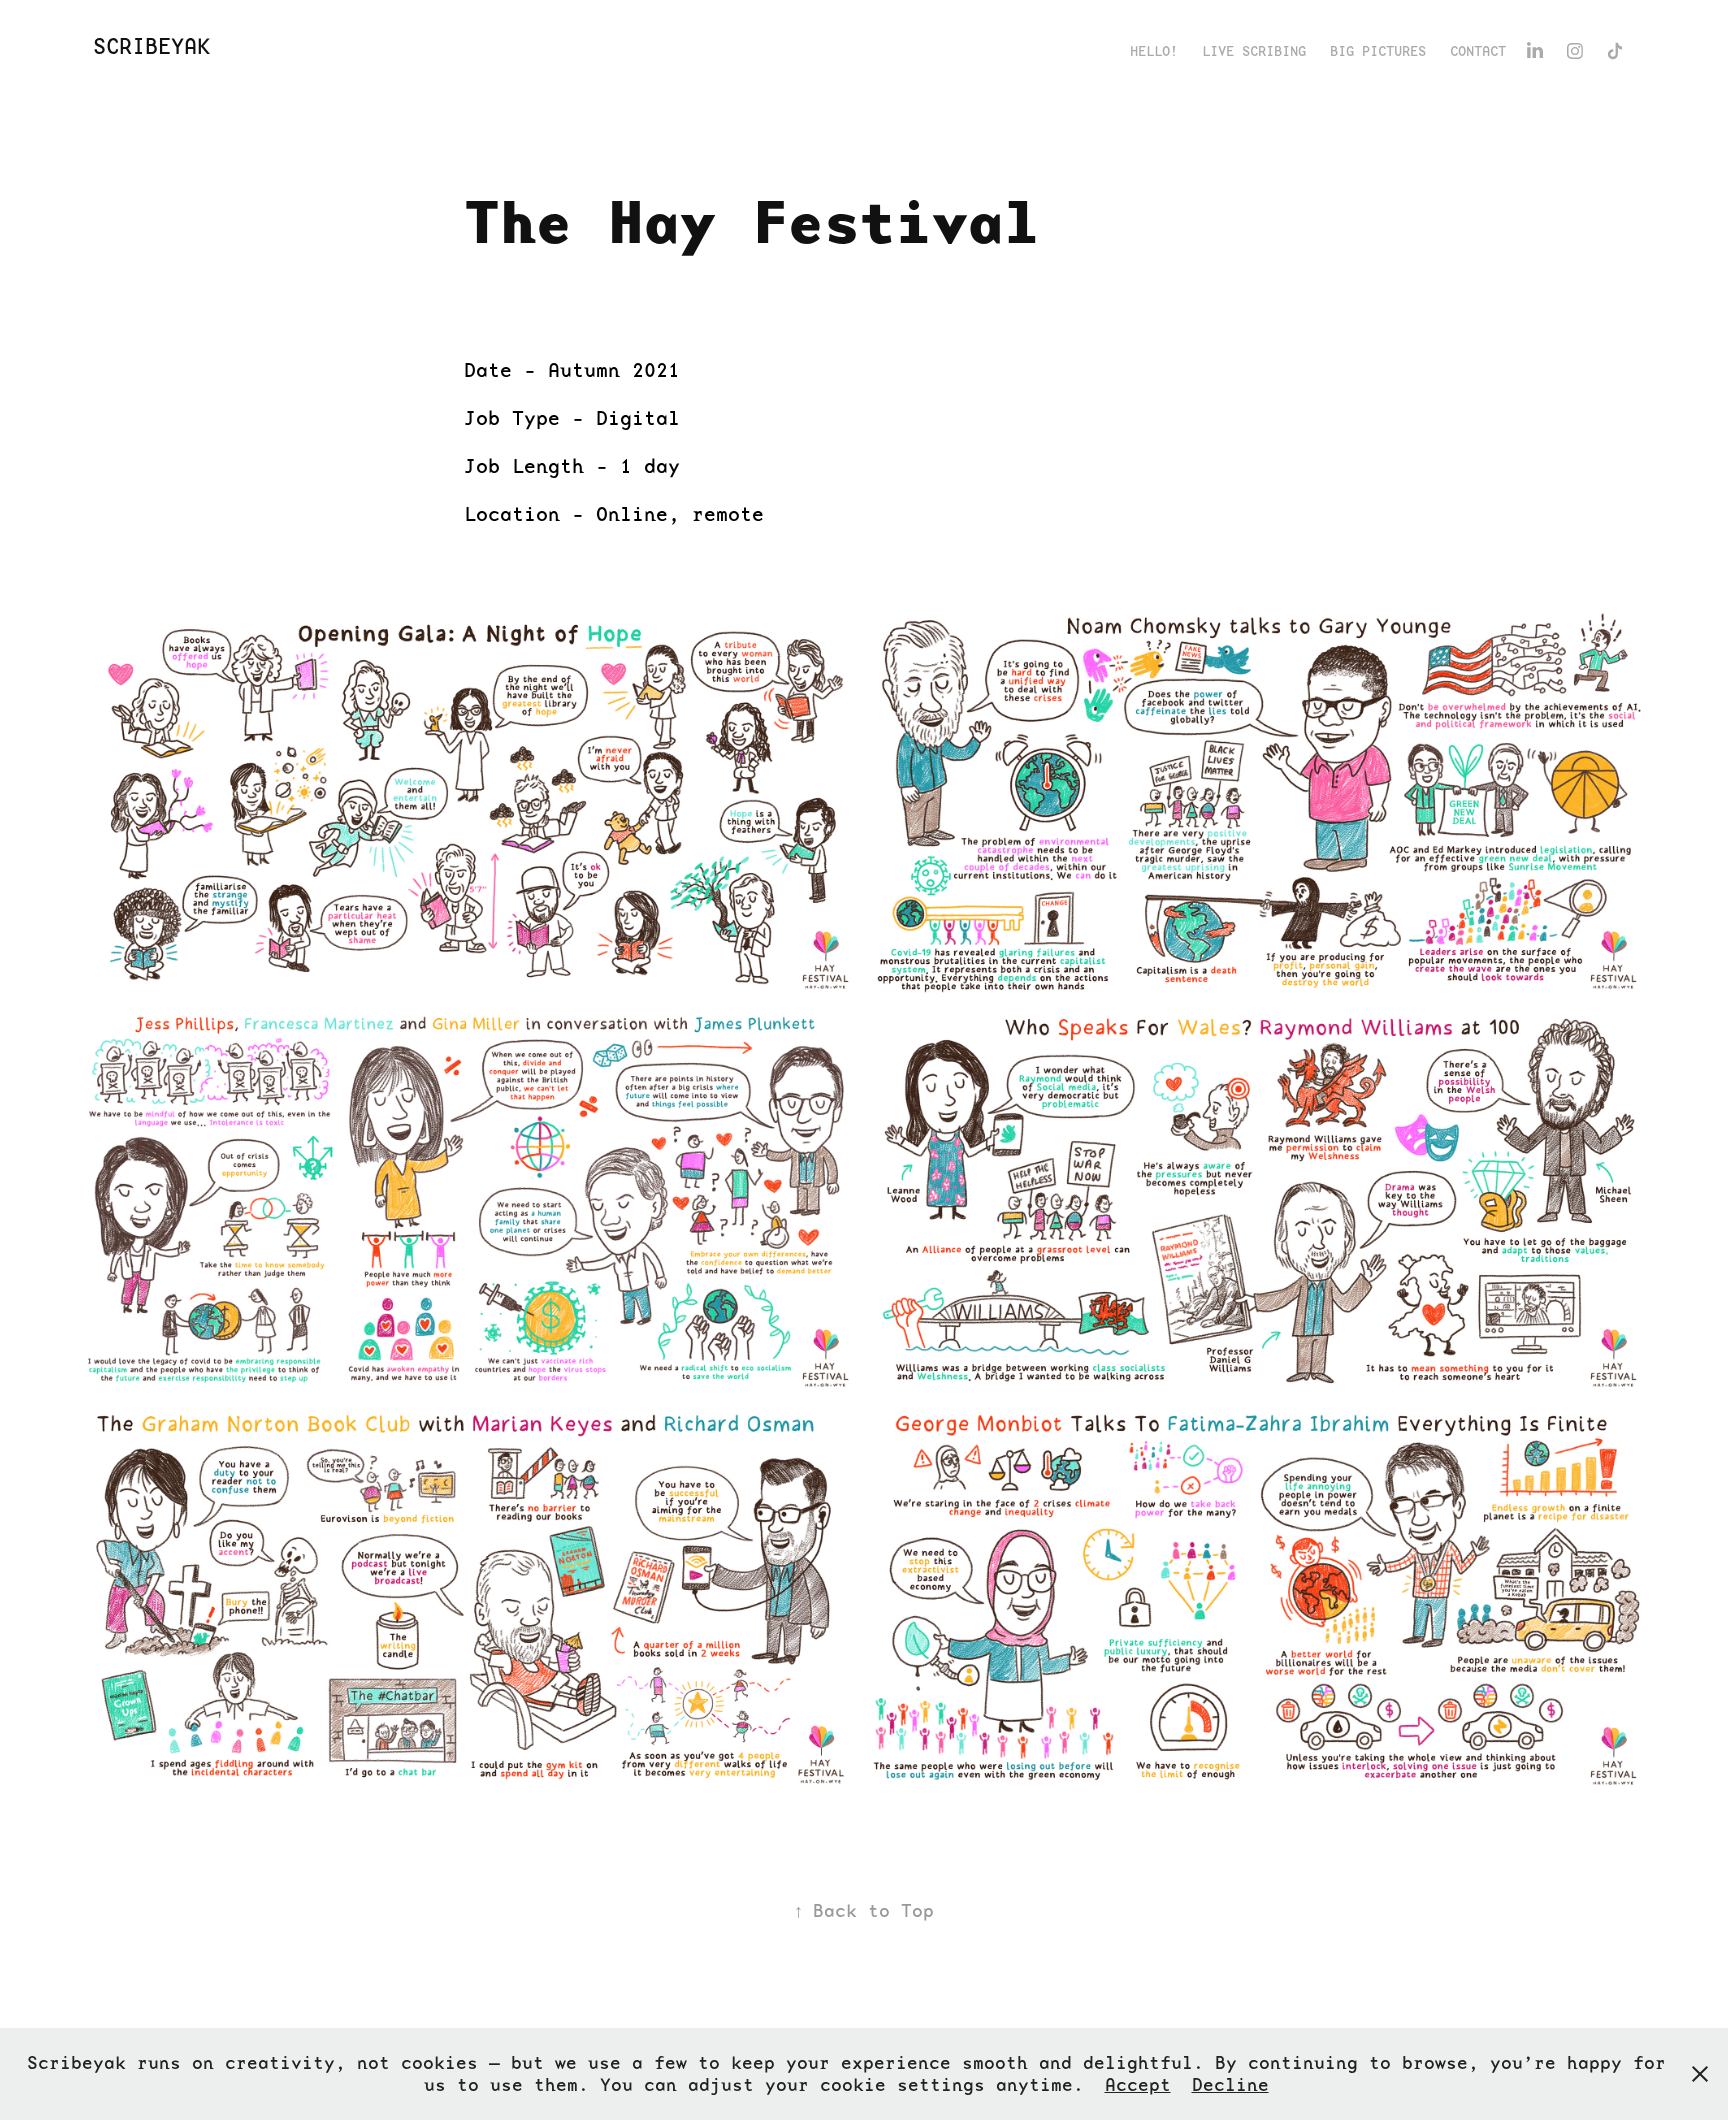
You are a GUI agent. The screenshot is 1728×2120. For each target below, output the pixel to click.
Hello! (1154, 51)
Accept (1138, 2084)
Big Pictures (1378, 51)
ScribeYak (151, 46)
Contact (1478, 51)
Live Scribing (1254, 51)
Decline (1230, 2084)
